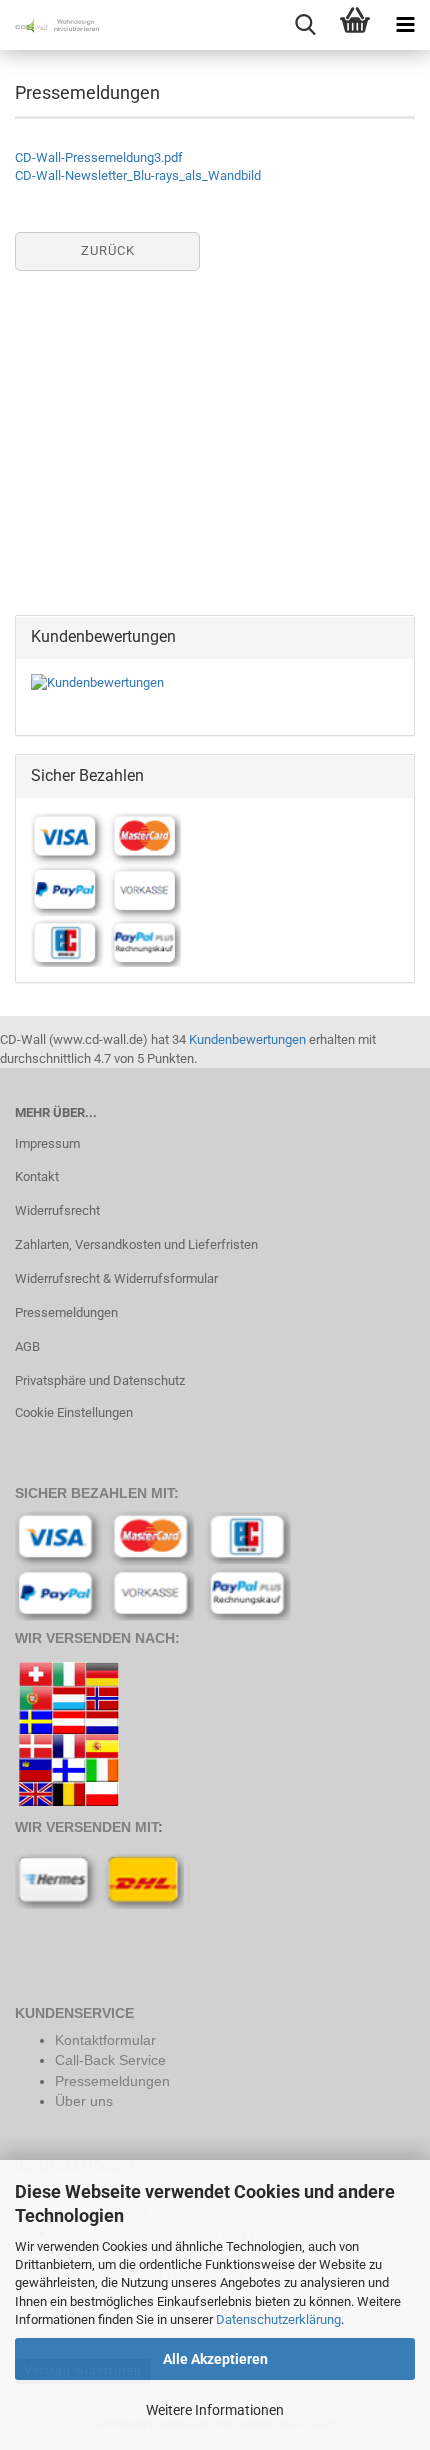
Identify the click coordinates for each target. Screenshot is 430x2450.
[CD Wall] (50, 25)
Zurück (108, 250)
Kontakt (37, 1176)
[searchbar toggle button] (305, 25)
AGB (27, 1346)
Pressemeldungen (66, 1312)
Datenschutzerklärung (278, 2319)
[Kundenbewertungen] (97, 682)
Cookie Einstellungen (74, 1412)
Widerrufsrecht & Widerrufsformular (116, 1278)
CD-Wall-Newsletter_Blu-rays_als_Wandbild (138, 175)
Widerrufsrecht (57, 1210)
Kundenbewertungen (247, 1039)
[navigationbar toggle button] (405, 25)
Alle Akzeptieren (215, 2359)
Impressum (47, 1143)
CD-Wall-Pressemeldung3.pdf (99, 157)
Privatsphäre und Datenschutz (100, 1380)
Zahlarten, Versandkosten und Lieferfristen (136, 1244)
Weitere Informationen (215, 2410)
